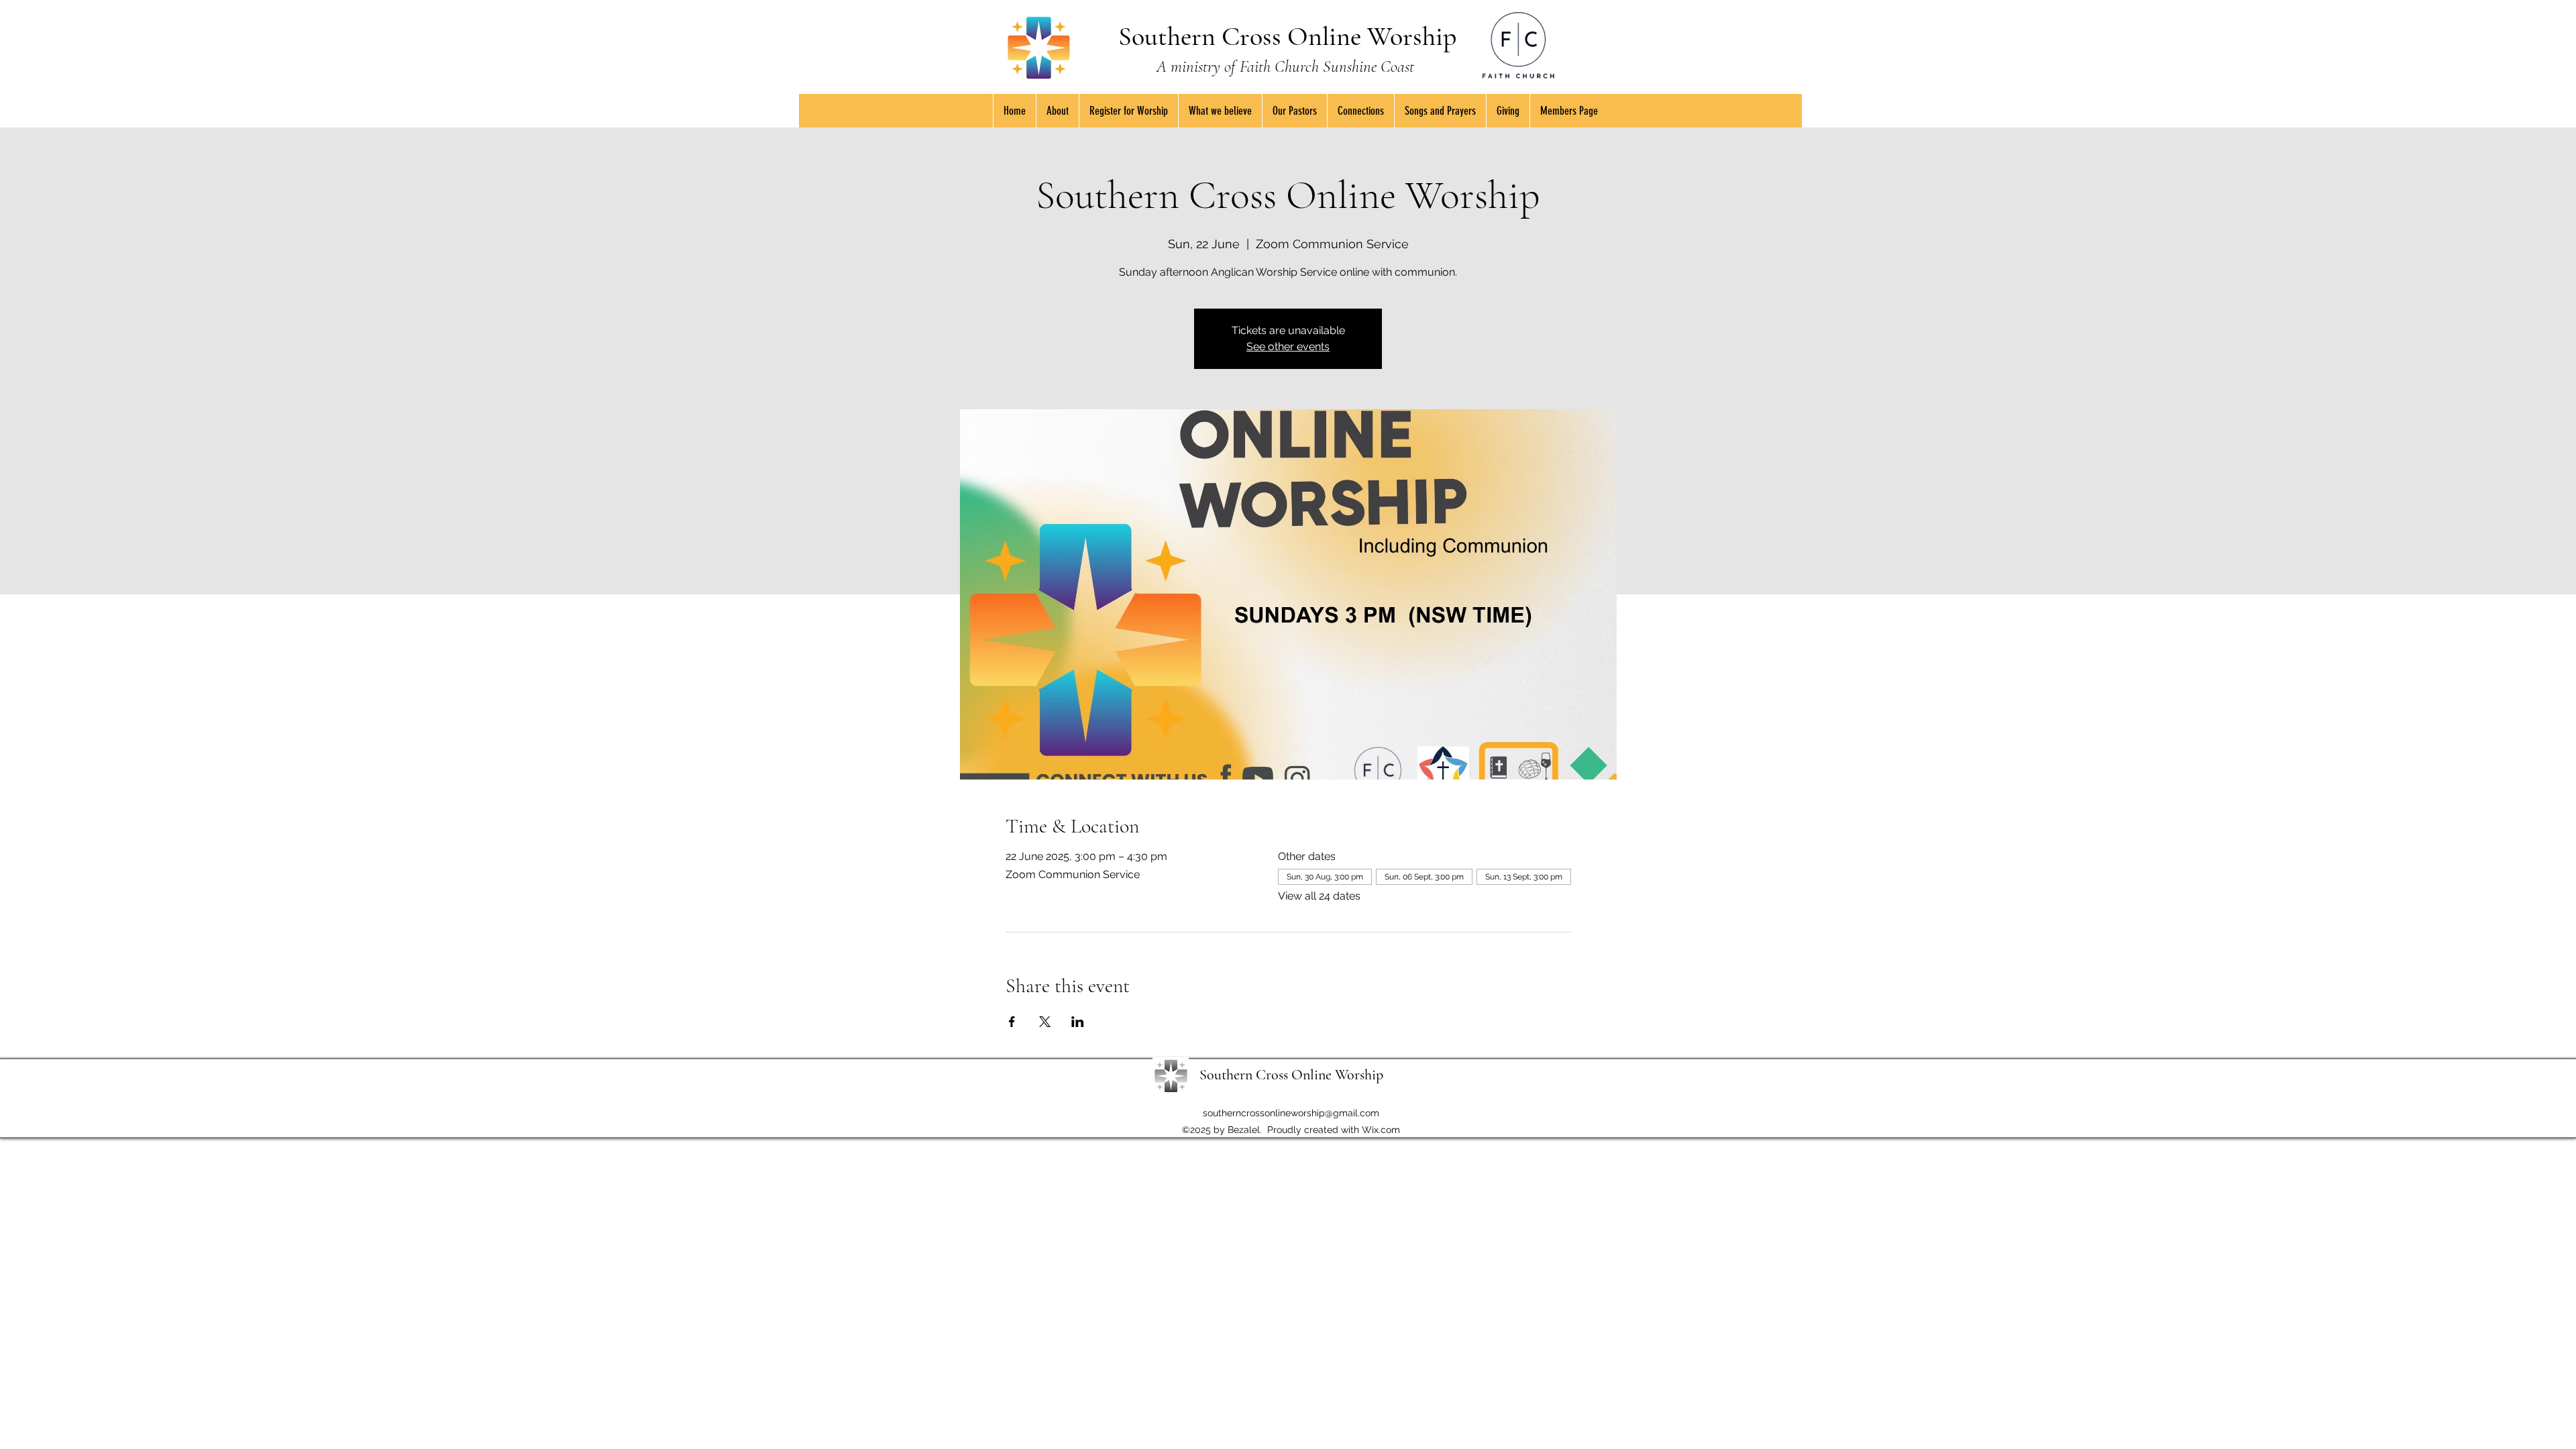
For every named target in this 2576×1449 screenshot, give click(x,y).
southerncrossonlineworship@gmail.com (1291, 1113)
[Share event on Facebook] (1012, 1022)
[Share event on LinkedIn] (1078, 1022)
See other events (1288, 346)
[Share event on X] (1045, 1022)
